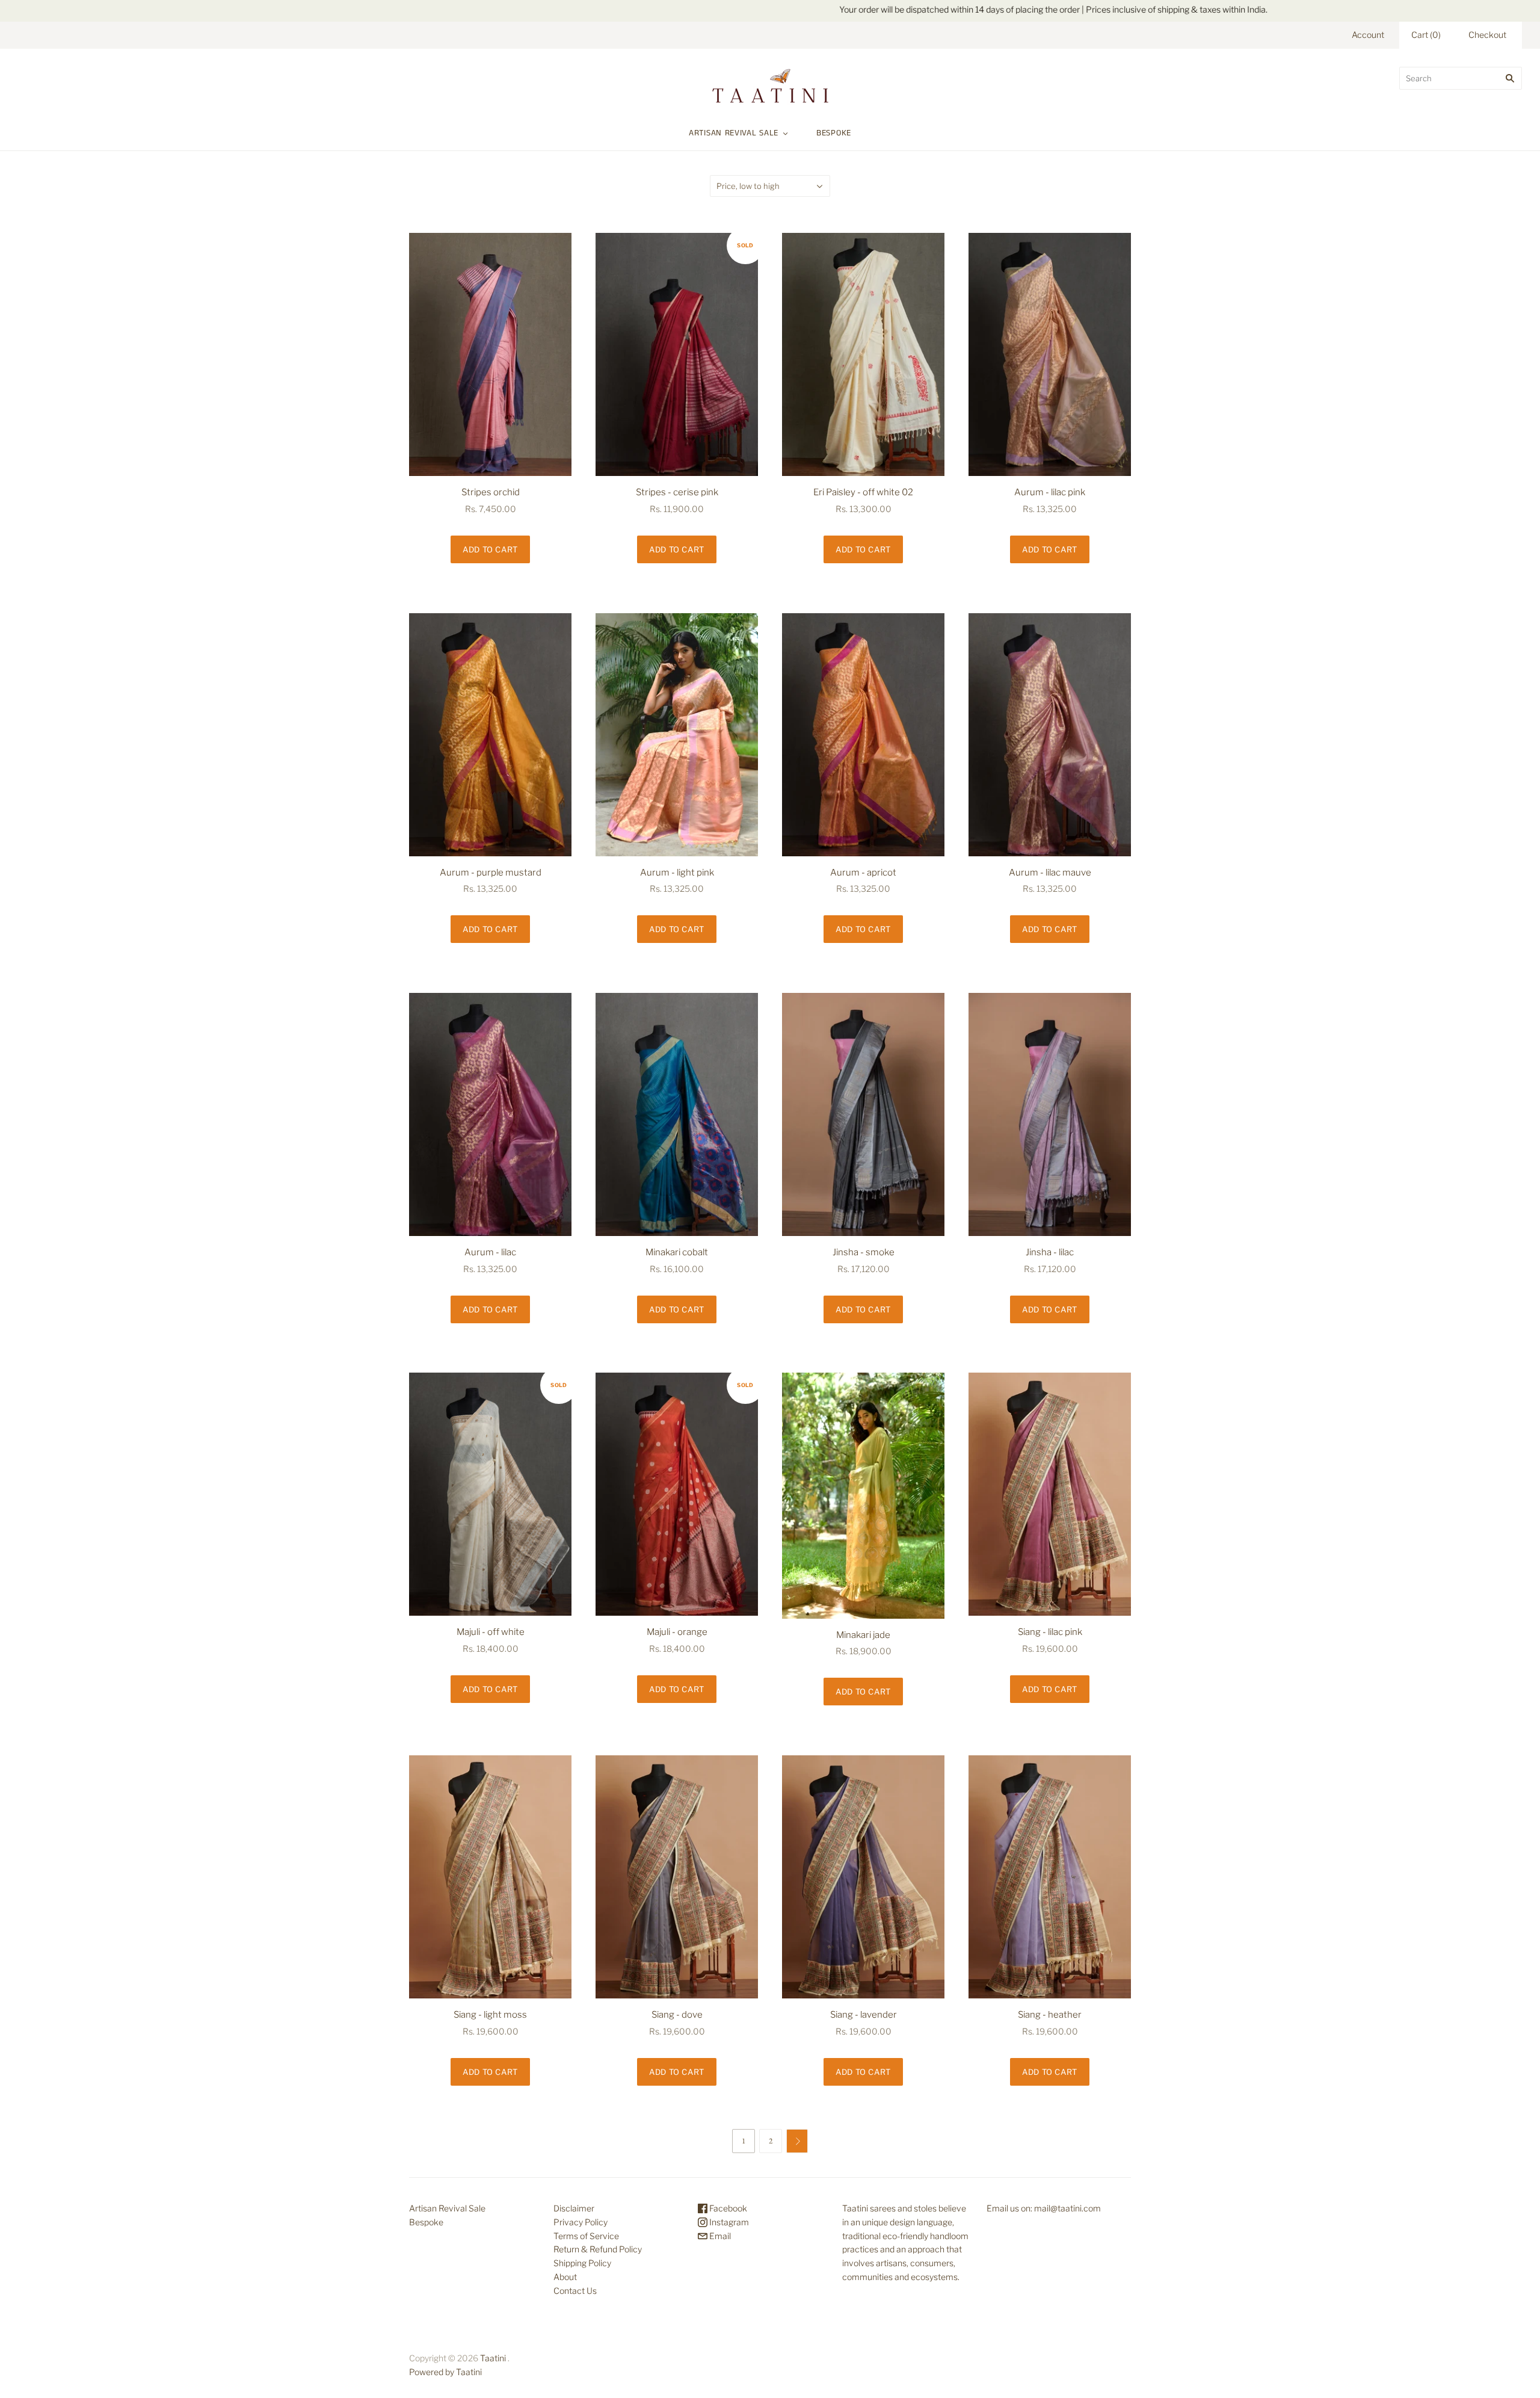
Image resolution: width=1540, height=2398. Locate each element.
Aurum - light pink (677, 873)
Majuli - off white (491, 1632)
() (1426, 35)
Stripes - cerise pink (677, 492)
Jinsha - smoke (864, 1252)
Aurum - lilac (490, 1252)
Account (1368, 35)
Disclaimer (574, 2208)
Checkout (1487, 35)
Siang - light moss (490, 2015)
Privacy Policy (581, 2222)
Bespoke (834, 133)
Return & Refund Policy (598, 2249)
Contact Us (575, 2291)
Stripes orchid (491, 492)
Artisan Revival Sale (734, 133)
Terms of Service (586, 2236)
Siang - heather (1050, 2015)
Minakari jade (863, 1635)
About (565, 2277)
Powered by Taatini (445, 2372)
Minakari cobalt (677, 1252)
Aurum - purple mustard (491, 873)
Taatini (493, 2358)
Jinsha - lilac (1050, 1252)
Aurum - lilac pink (1050, 492)
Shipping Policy (582, 2263)
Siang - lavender (864, 2015)
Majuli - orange (677, 1632)
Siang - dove (677, 2015)
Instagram (728, 2222)
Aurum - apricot (863, 873)
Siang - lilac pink (1050, 1632)
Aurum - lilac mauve (1050, 873)
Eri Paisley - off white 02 (863, 492)
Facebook (727, 2208)
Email (719, 2236)
